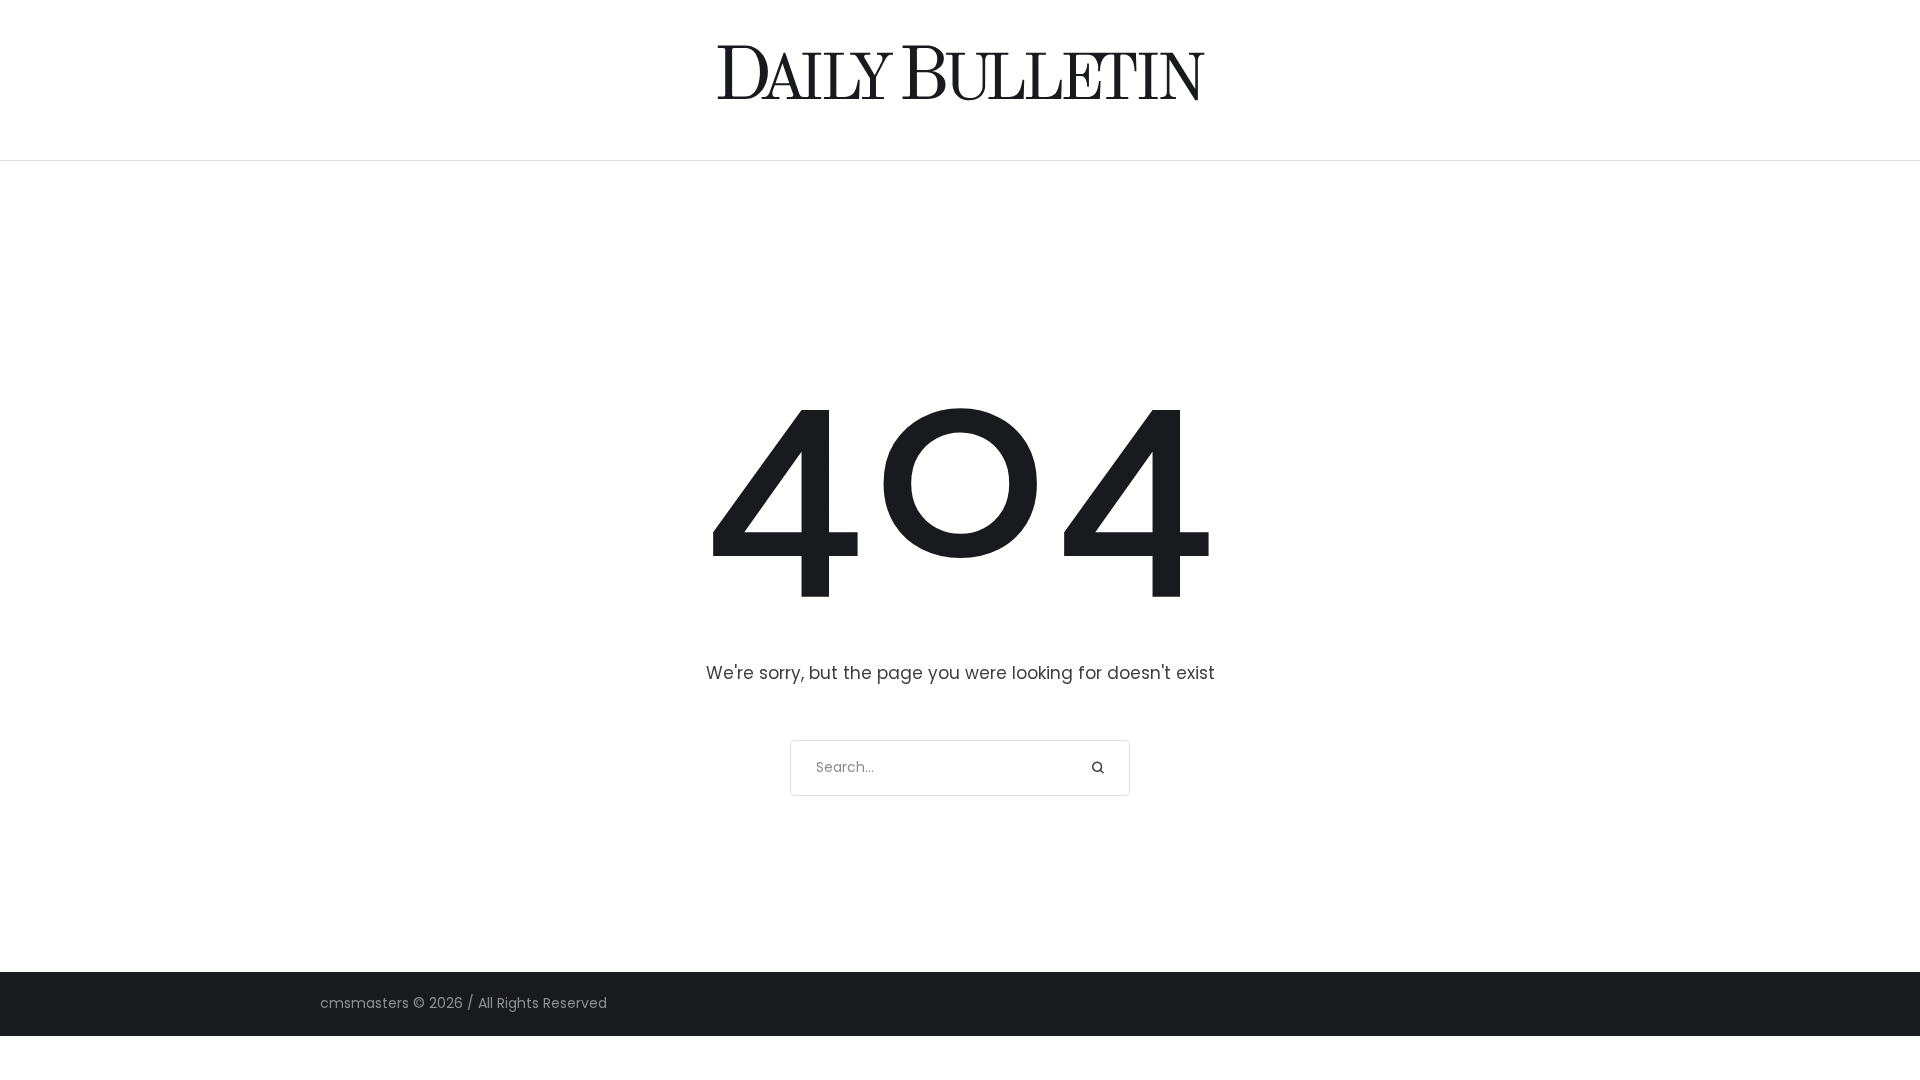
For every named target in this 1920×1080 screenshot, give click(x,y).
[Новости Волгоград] (960, 79)
